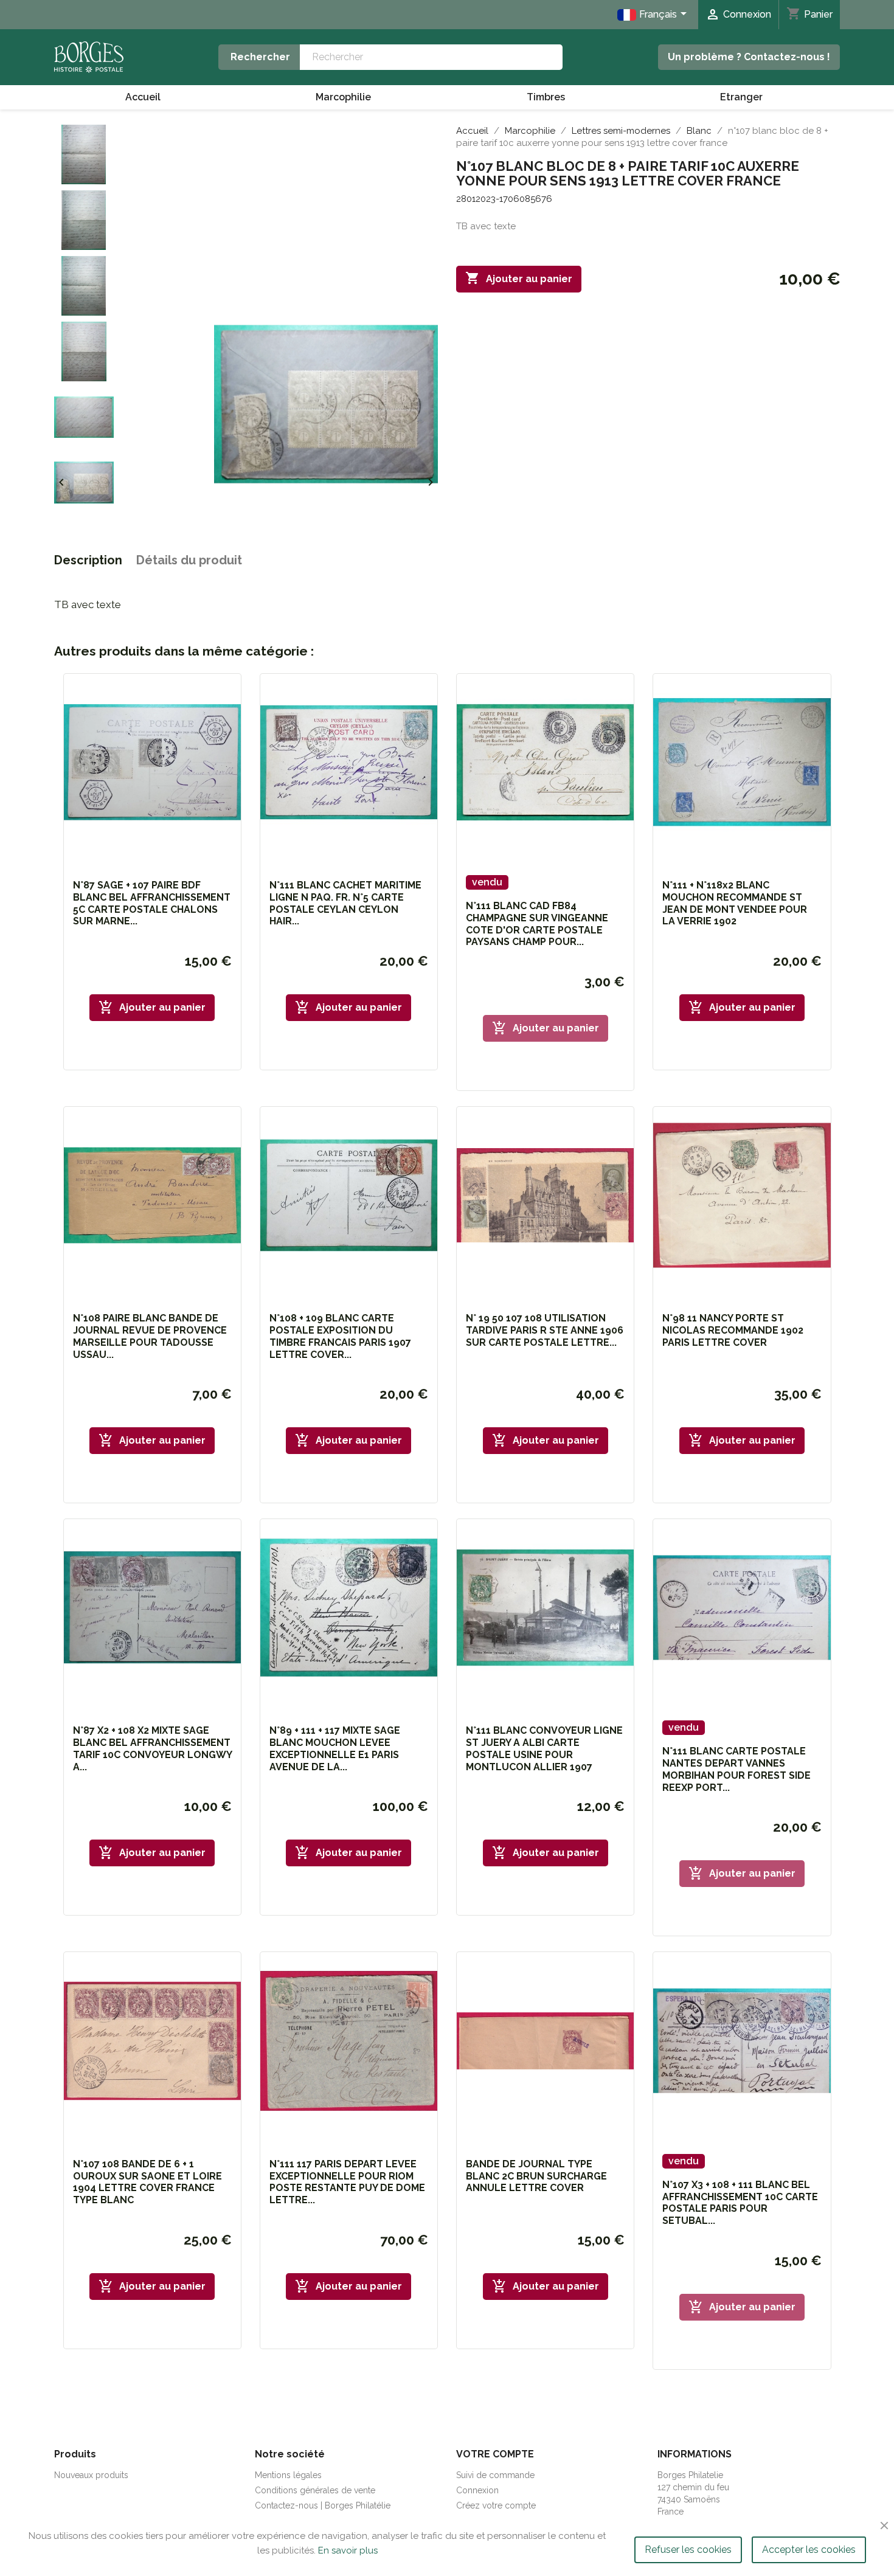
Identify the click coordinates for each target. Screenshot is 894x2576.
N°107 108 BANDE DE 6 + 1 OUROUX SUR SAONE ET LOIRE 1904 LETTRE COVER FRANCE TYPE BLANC (147, 2182)
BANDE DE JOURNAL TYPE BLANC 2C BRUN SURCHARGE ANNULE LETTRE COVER (536, 2176)
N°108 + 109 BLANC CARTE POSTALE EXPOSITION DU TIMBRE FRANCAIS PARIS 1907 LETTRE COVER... (340, 1336)
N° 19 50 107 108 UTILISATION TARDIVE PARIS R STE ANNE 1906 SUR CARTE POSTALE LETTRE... (545, 1330)
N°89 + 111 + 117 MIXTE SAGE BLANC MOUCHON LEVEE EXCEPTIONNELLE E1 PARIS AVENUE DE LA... (335, 1748)
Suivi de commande (495, 2475)
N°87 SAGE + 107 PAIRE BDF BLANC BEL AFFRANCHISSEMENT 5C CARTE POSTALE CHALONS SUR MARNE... (152, 903)
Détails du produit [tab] (189, 560)
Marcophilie (343, 97)
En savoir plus (348, 2550)
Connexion (477, 2490)
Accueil (143, 97)
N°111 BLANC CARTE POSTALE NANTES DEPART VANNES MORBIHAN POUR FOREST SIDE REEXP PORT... (736, 1769)
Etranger (741, 97)
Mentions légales (288, 2475)
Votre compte (495, 2454)
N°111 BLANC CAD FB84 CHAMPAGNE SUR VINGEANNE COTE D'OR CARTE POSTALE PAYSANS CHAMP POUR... (537, 924)
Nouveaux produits (91, 2475)
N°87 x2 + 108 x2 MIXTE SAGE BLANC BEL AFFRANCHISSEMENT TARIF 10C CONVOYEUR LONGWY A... (152, 1748)
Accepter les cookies (809, 2550)
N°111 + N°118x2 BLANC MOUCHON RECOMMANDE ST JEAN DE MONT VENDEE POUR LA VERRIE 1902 (735, 903)
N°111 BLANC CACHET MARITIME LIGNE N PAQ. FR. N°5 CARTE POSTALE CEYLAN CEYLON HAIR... (345, 903)
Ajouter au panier (519, 278)
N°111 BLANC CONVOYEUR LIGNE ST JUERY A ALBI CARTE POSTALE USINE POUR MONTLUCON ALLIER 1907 (544, 1748)
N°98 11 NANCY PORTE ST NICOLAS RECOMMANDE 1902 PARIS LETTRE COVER (733, 1330)
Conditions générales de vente (315, 2490)
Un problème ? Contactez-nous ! (749, 57)
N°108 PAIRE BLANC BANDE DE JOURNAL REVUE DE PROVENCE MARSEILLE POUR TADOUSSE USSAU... (150, 1336)
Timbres (546, 97)
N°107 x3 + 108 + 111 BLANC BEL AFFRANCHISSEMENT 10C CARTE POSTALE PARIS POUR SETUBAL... (740, 2203)
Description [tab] (88, 560)
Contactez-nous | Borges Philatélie (323, 2505)
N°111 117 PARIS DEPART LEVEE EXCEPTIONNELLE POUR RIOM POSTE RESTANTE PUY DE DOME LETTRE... (347, 2182)
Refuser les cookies (688, 2550)
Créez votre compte (496, 2505)
